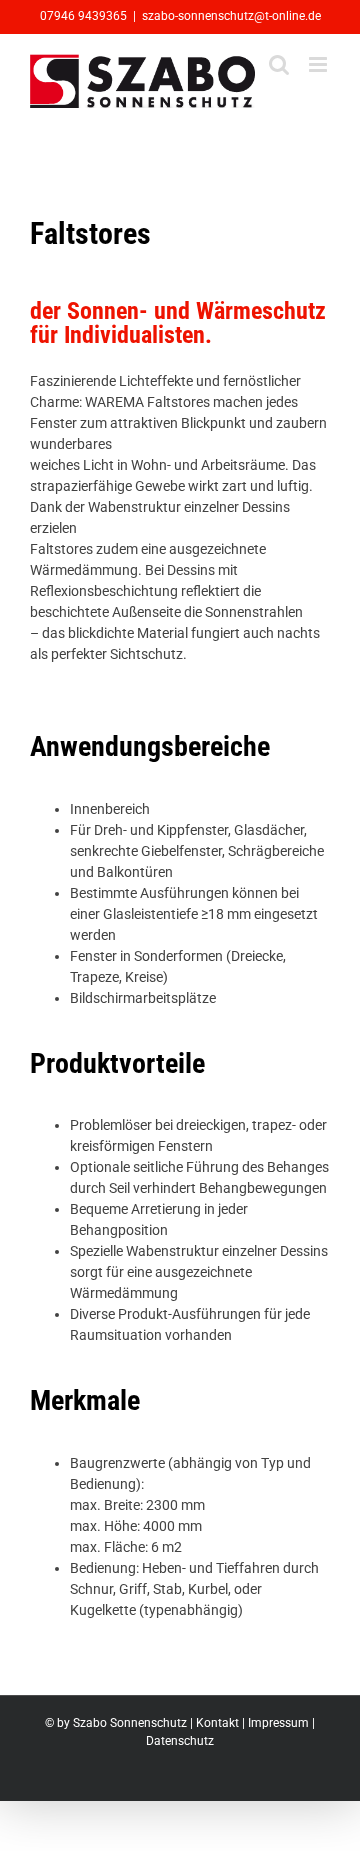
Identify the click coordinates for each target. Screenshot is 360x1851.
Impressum (278, 1723)
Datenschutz (180, 1741)
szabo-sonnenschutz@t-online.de (231, 16)
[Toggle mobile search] (279, 64)
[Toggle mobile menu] (319, 64)
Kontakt (217, 1723)
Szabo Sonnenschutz (130, 1723)
